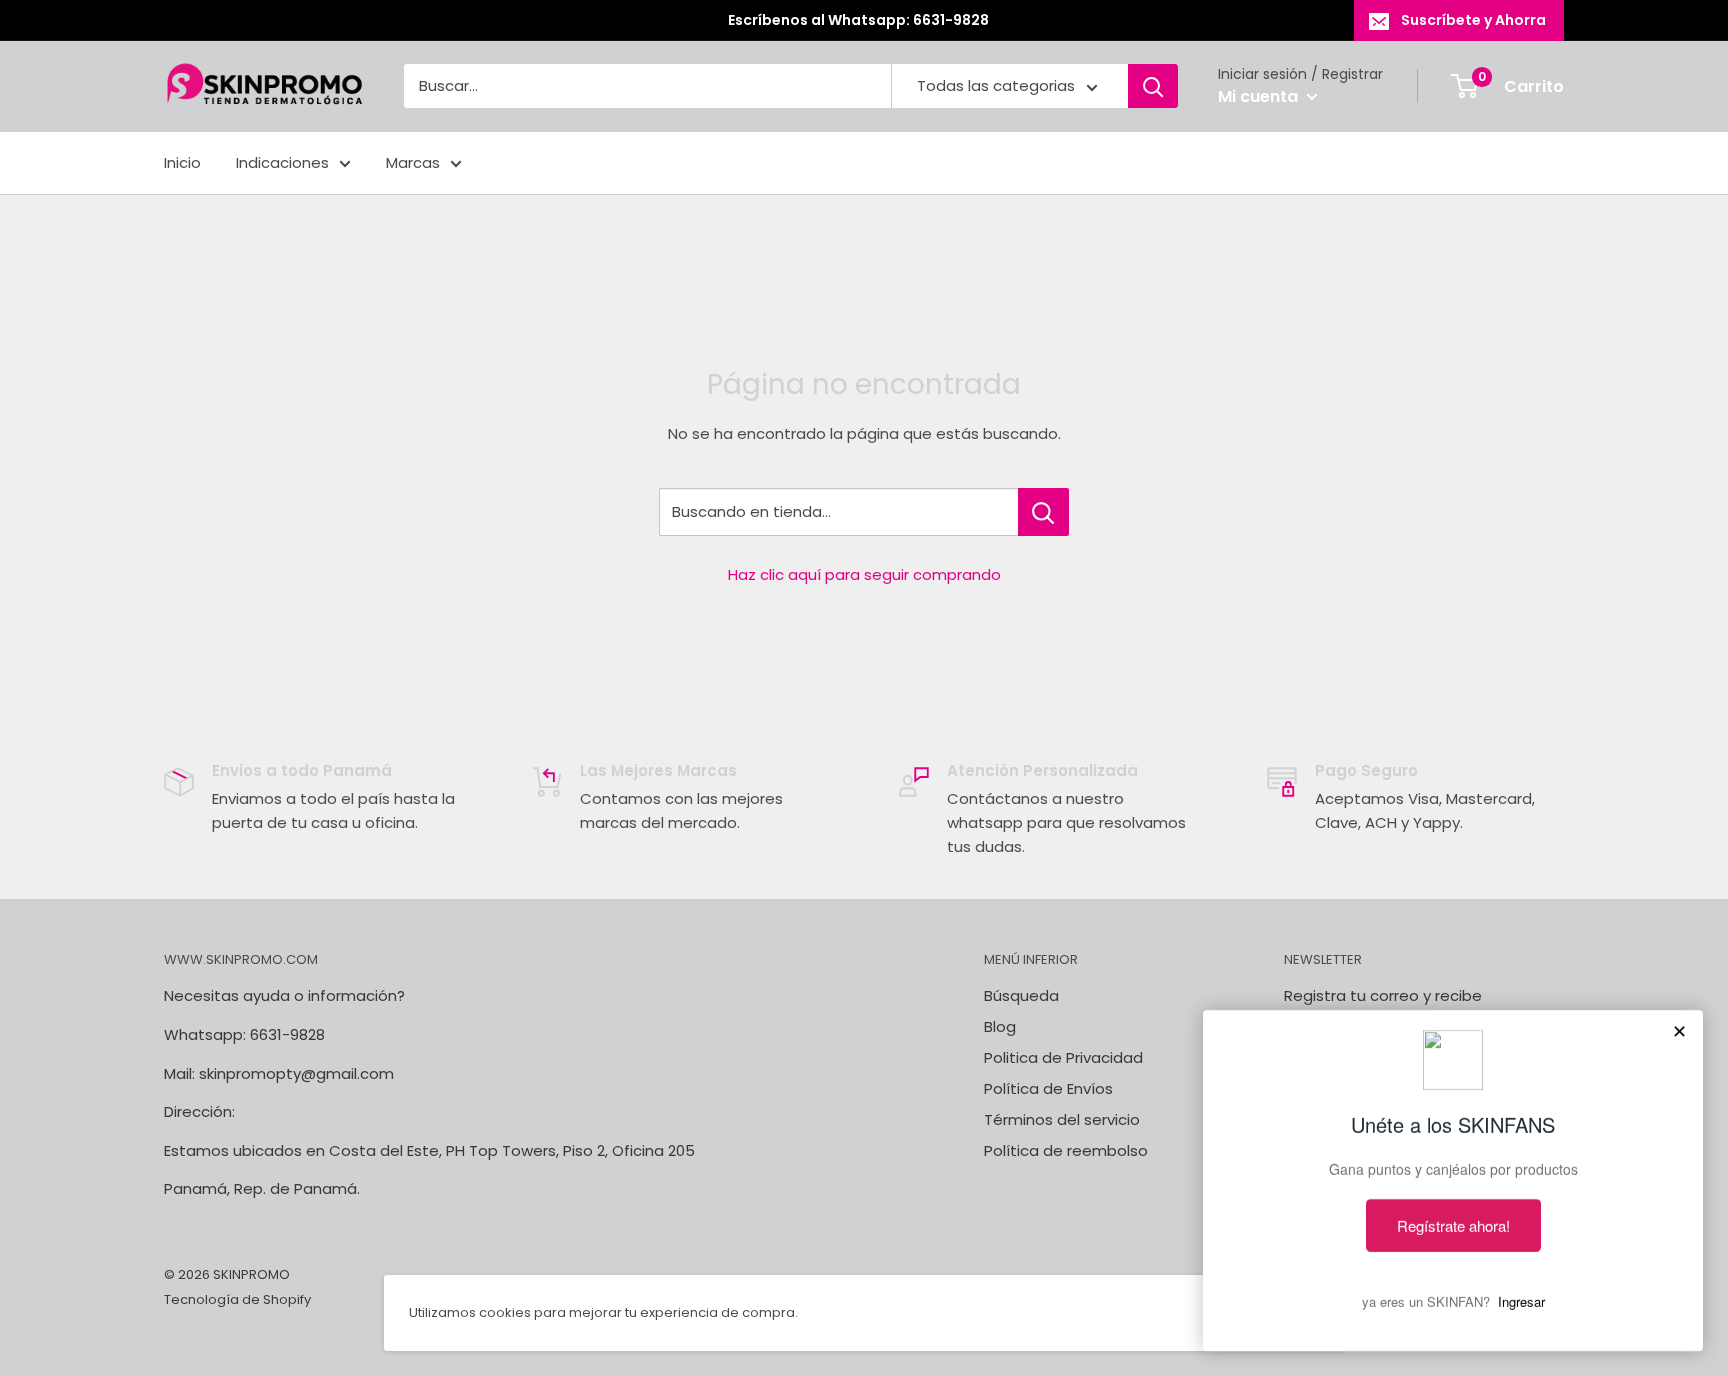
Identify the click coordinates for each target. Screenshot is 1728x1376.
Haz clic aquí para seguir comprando (864, 574)
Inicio (182, 162)
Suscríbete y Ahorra (1473, 20)
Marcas (413, 162)
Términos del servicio (1062, 1119)
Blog (1000, 1026)
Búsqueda (1021, 995)
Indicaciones (282, 162)
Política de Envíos (1048, 1088)
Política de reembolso (1066, 1150)
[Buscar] (1153, 87)
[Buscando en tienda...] (1043, 512)
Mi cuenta (1260, 96)
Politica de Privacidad (1063, 1057)
